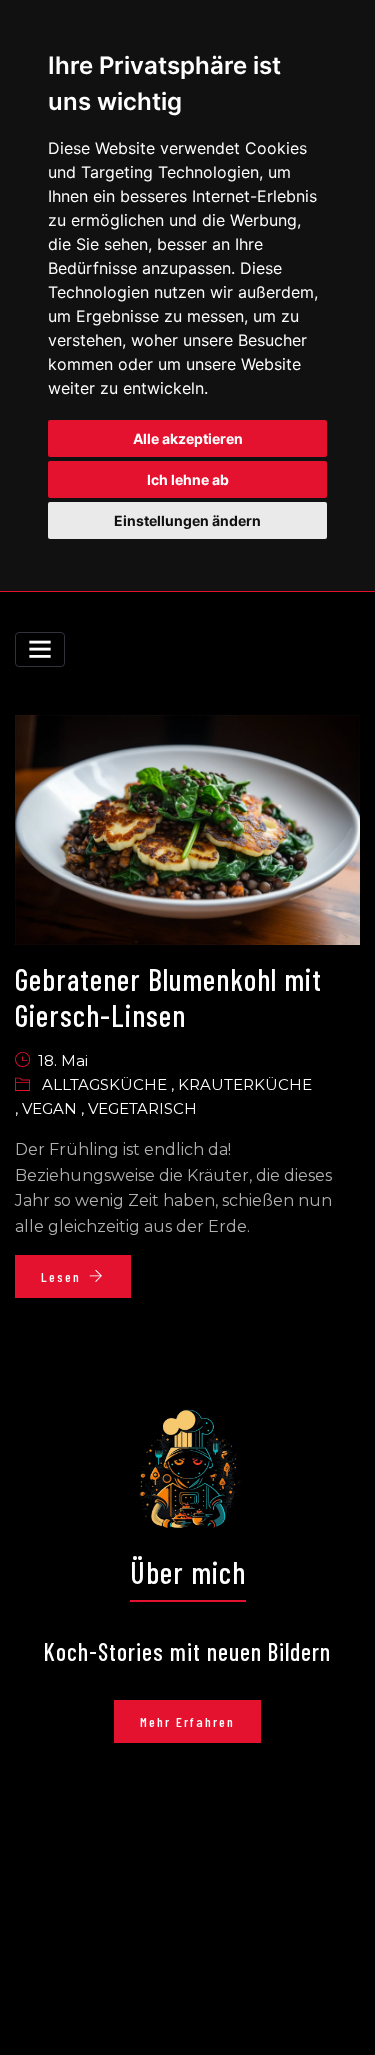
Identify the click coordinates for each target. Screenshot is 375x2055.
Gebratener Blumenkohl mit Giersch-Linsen (168, 997)
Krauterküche (245, 1084)
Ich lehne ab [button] (188, 479)
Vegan (51, 1108)
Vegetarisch (142, 1108)
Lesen (61, 1276)
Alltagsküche (106, 1084)
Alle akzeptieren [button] (188, 438)
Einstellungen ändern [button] (187, 520)
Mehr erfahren (187, 1721)
